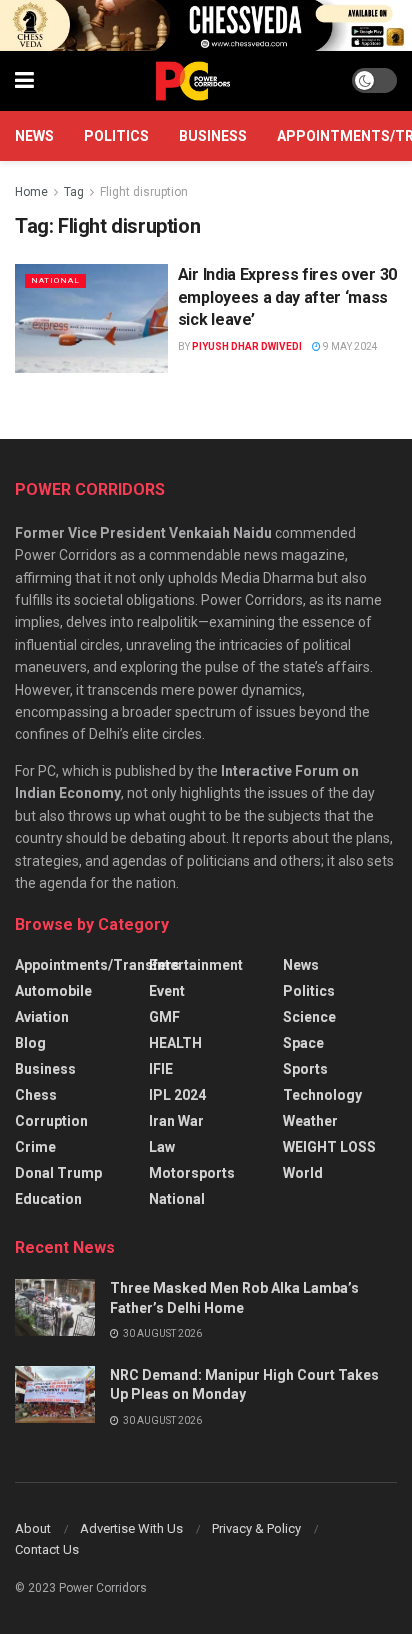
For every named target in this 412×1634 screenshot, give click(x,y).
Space (303, 1043)
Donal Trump (58, 1173)
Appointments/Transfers (97, 965)
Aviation (42, 1017)
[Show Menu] (24, 81)
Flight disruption (144, 192)
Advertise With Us (131, 1528)
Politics (116, 136)
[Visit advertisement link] (206, 25)
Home (31, 192)
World (303, 1173)
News (34, 136)
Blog (30, 1043)
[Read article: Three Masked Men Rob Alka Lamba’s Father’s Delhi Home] (55, 1307)
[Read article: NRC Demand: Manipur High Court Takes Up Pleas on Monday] (55, 1394)
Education (48, 1199)
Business (213, 136)
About (33, 1528)
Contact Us (47, 1549)
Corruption (51, 1121)
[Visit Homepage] (193, 81)
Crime (35, 1147)
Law (162, 1147)
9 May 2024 (349, 346)
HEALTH (175, 1043)
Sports (305, 1069)
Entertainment (196, 965)
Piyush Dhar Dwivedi (247, 346)
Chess (36, 1095)
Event (167, 991)
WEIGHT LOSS (329, 1147)
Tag (74, 192)
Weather (310, 1121)
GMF (164, 1017)
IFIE (161, 1069)
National (55, 280)
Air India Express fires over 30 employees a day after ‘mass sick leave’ (287, 297)
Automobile (53, 991)
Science (309, 1017)
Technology (322, 1095)
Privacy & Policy (256, 1528)
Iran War (176, 1121)
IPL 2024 (177, 1095)
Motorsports (192, 1173)
